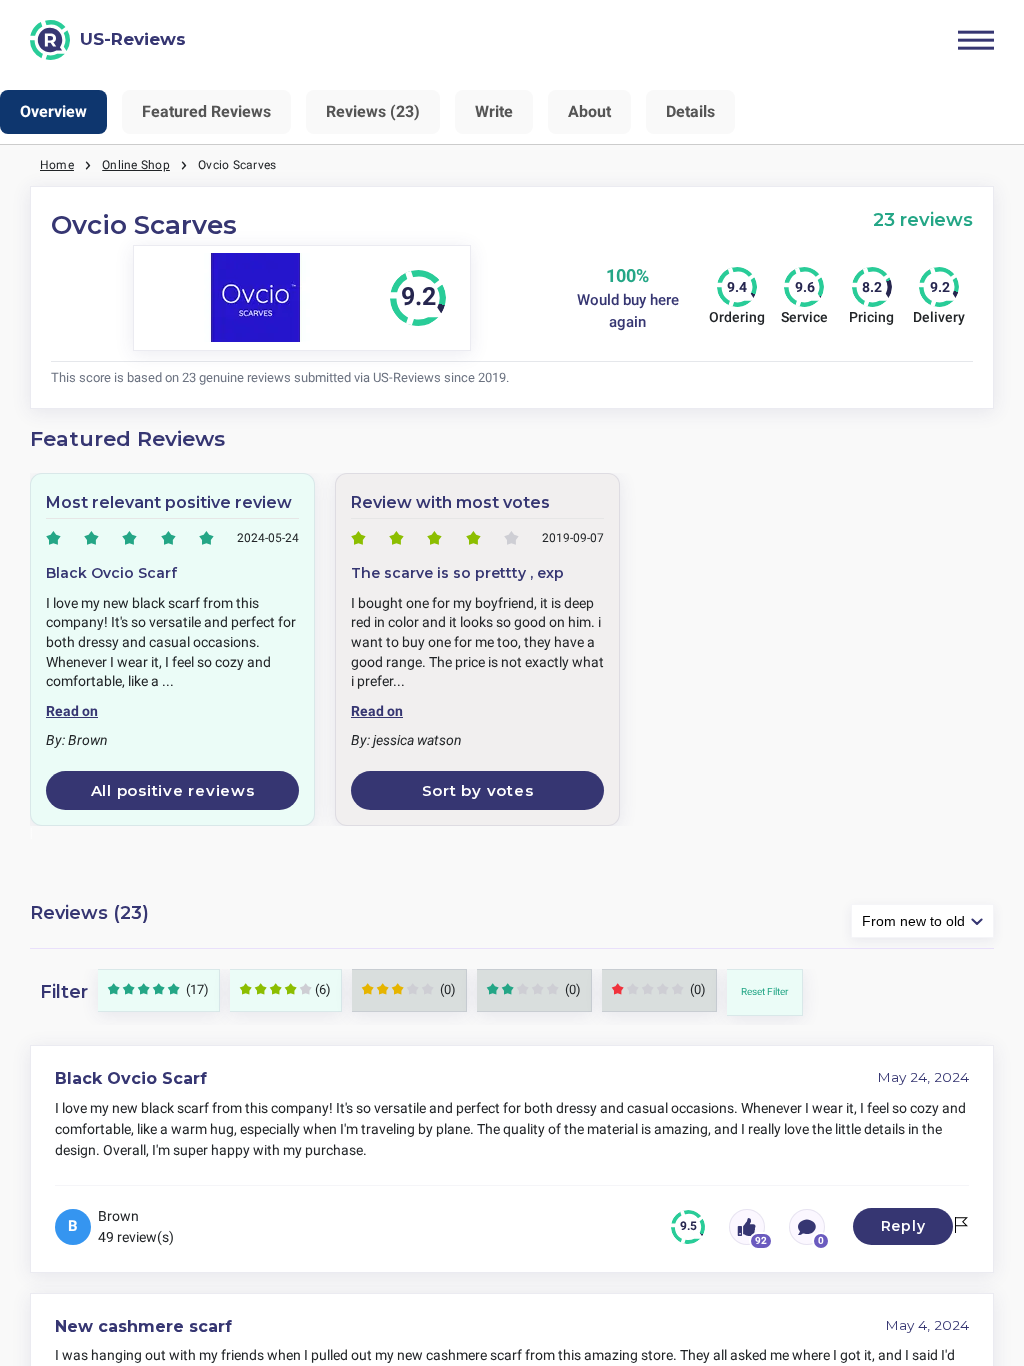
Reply (903, 1226)
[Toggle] (976, 40)
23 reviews (923, 219)
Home (57, 165)
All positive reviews (173, 790)
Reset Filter (764, 991)
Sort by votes (478, 790)
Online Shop (136, 165)
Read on (72, 711)
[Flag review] (961, 1226)
